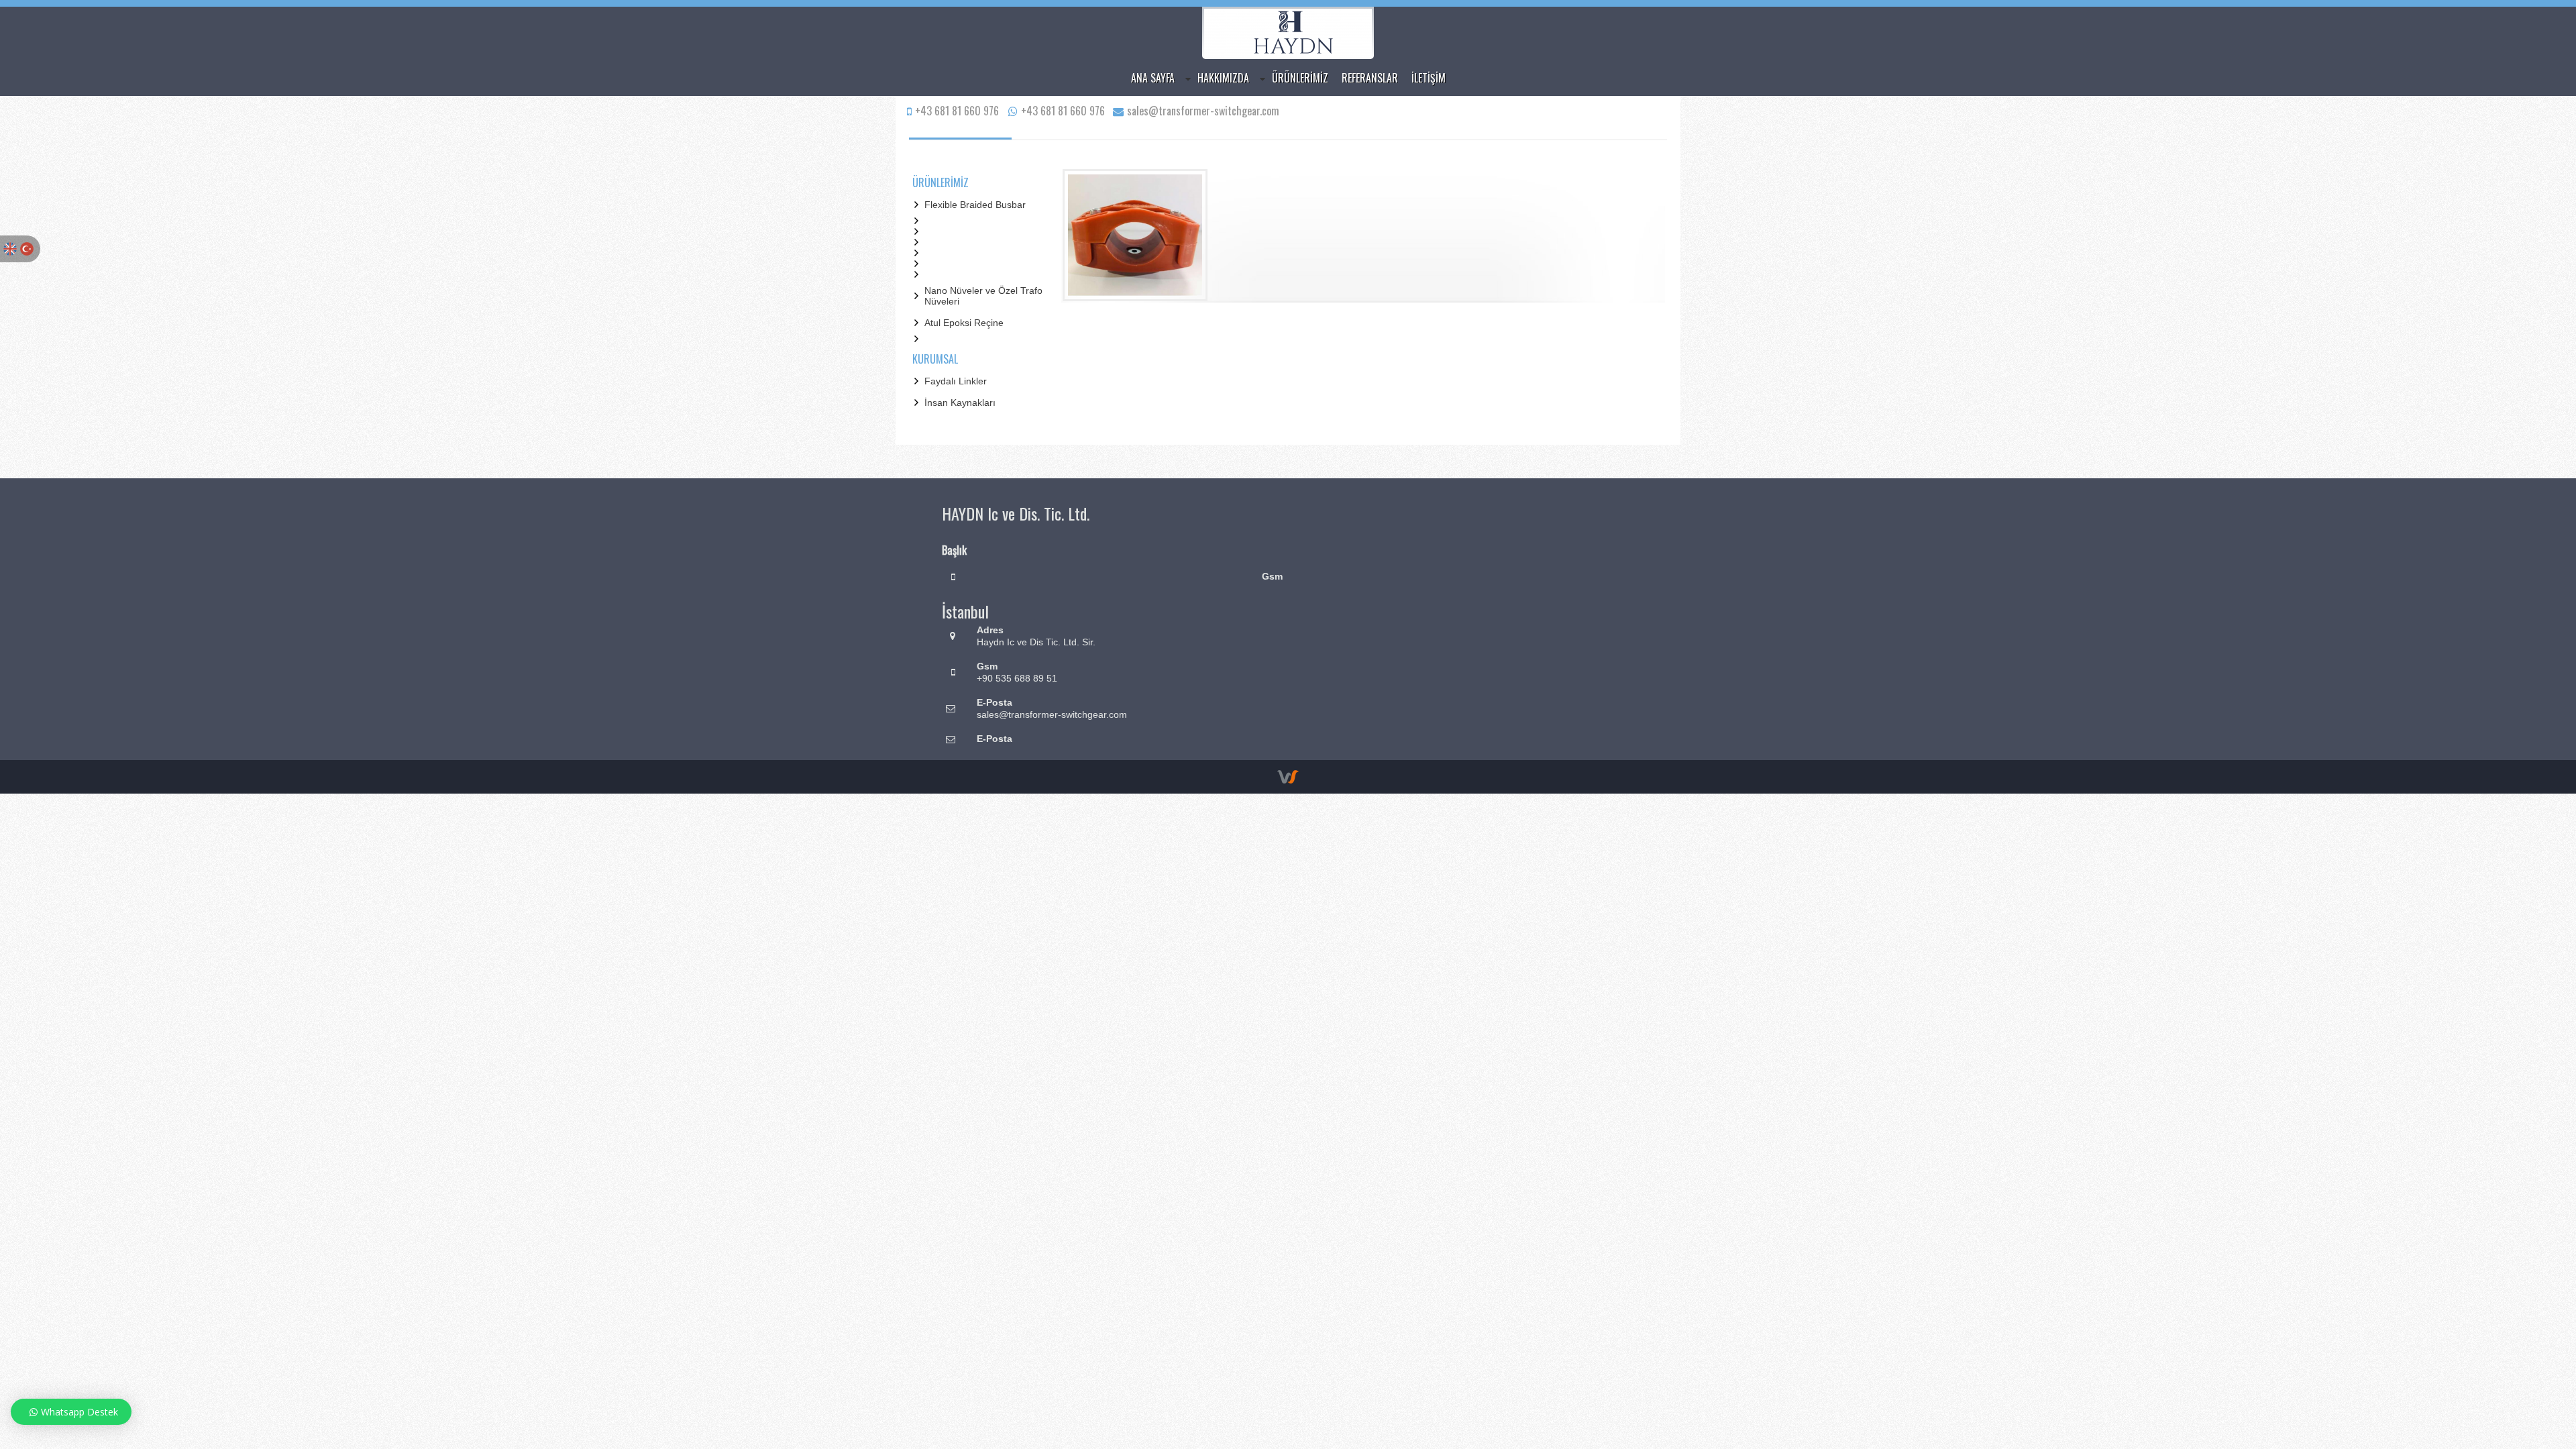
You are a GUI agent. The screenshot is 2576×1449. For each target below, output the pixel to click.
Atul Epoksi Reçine (964, 323)
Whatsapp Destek (79, 1412)
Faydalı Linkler (956, 381)
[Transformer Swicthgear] (1288, 54)
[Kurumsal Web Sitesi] (1288, 780)
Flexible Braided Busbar (975, 205)
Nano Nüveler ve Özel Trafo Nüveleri (983, 296)
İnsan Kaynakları (960, 402)
